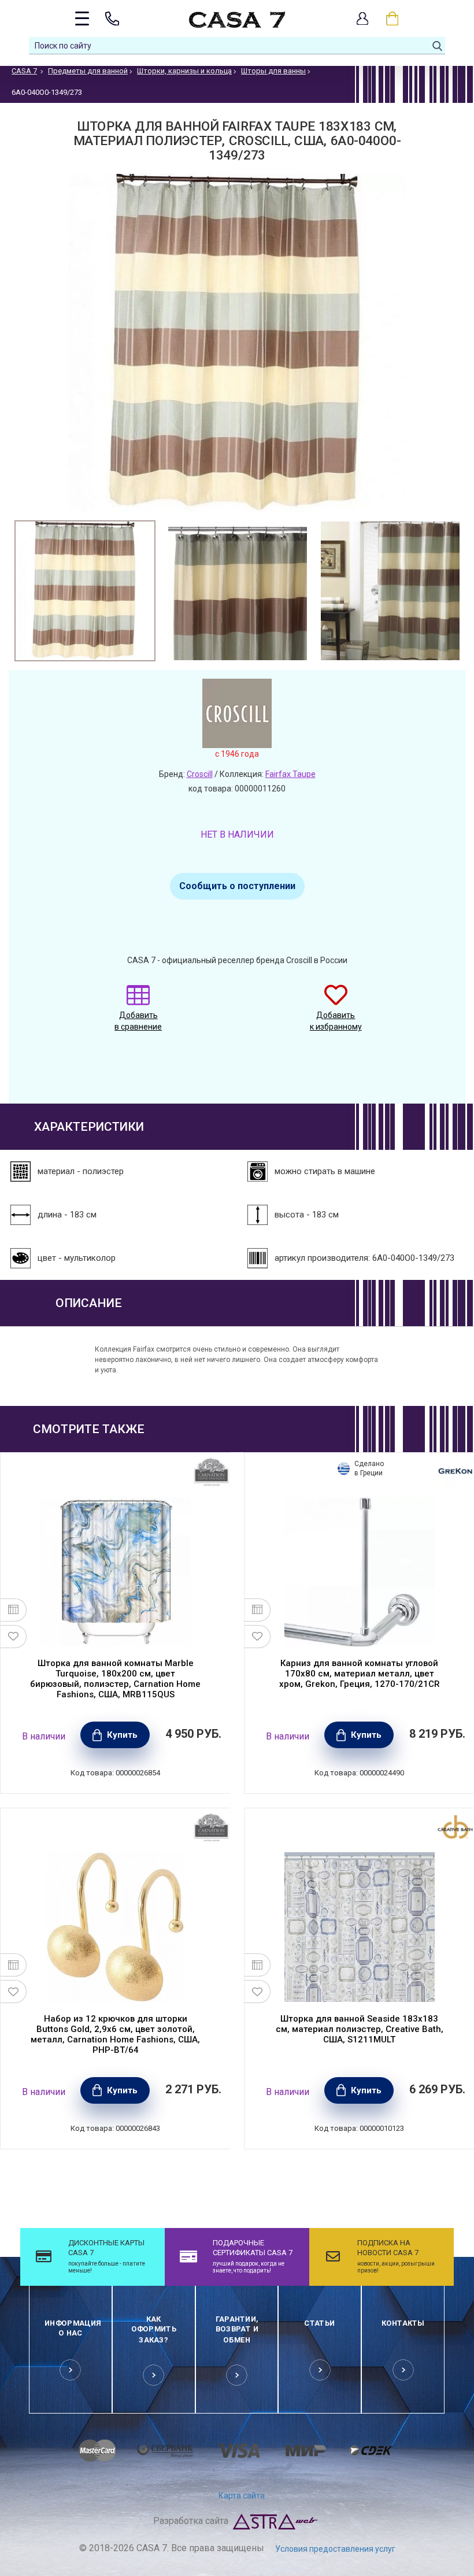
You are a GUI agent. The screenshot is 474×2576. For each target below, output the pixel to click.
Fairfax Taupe (290, 774)
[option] (85, 591)
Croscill (200, 774)
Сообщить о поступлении (237, 886)
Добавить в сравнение (138, 1021)
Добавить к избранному (336, 1021)
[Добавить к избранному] (14, 1637)
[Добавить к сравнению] (14, 1610)
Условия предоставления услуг (335, 2549)
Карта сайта (242, 2496)
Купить (122, 1735)
